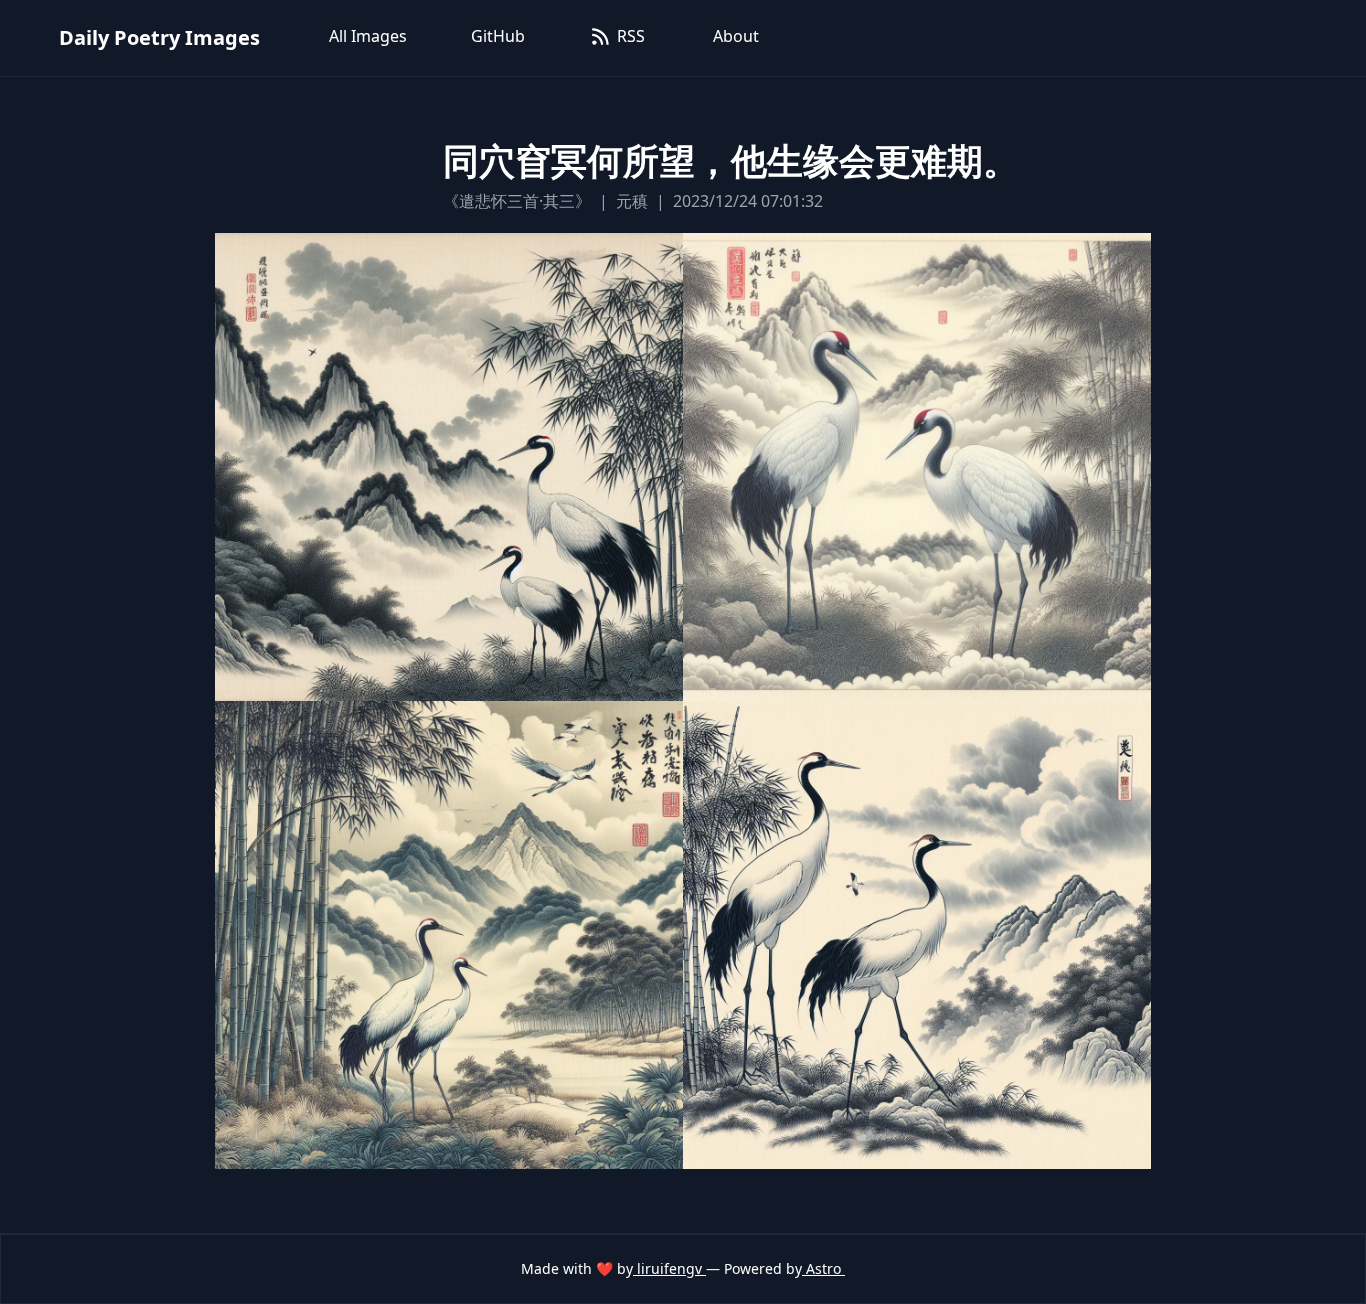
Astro (823, 1268)
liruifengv (669, 1268)
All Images (368, 36)
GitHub (498, 36)
